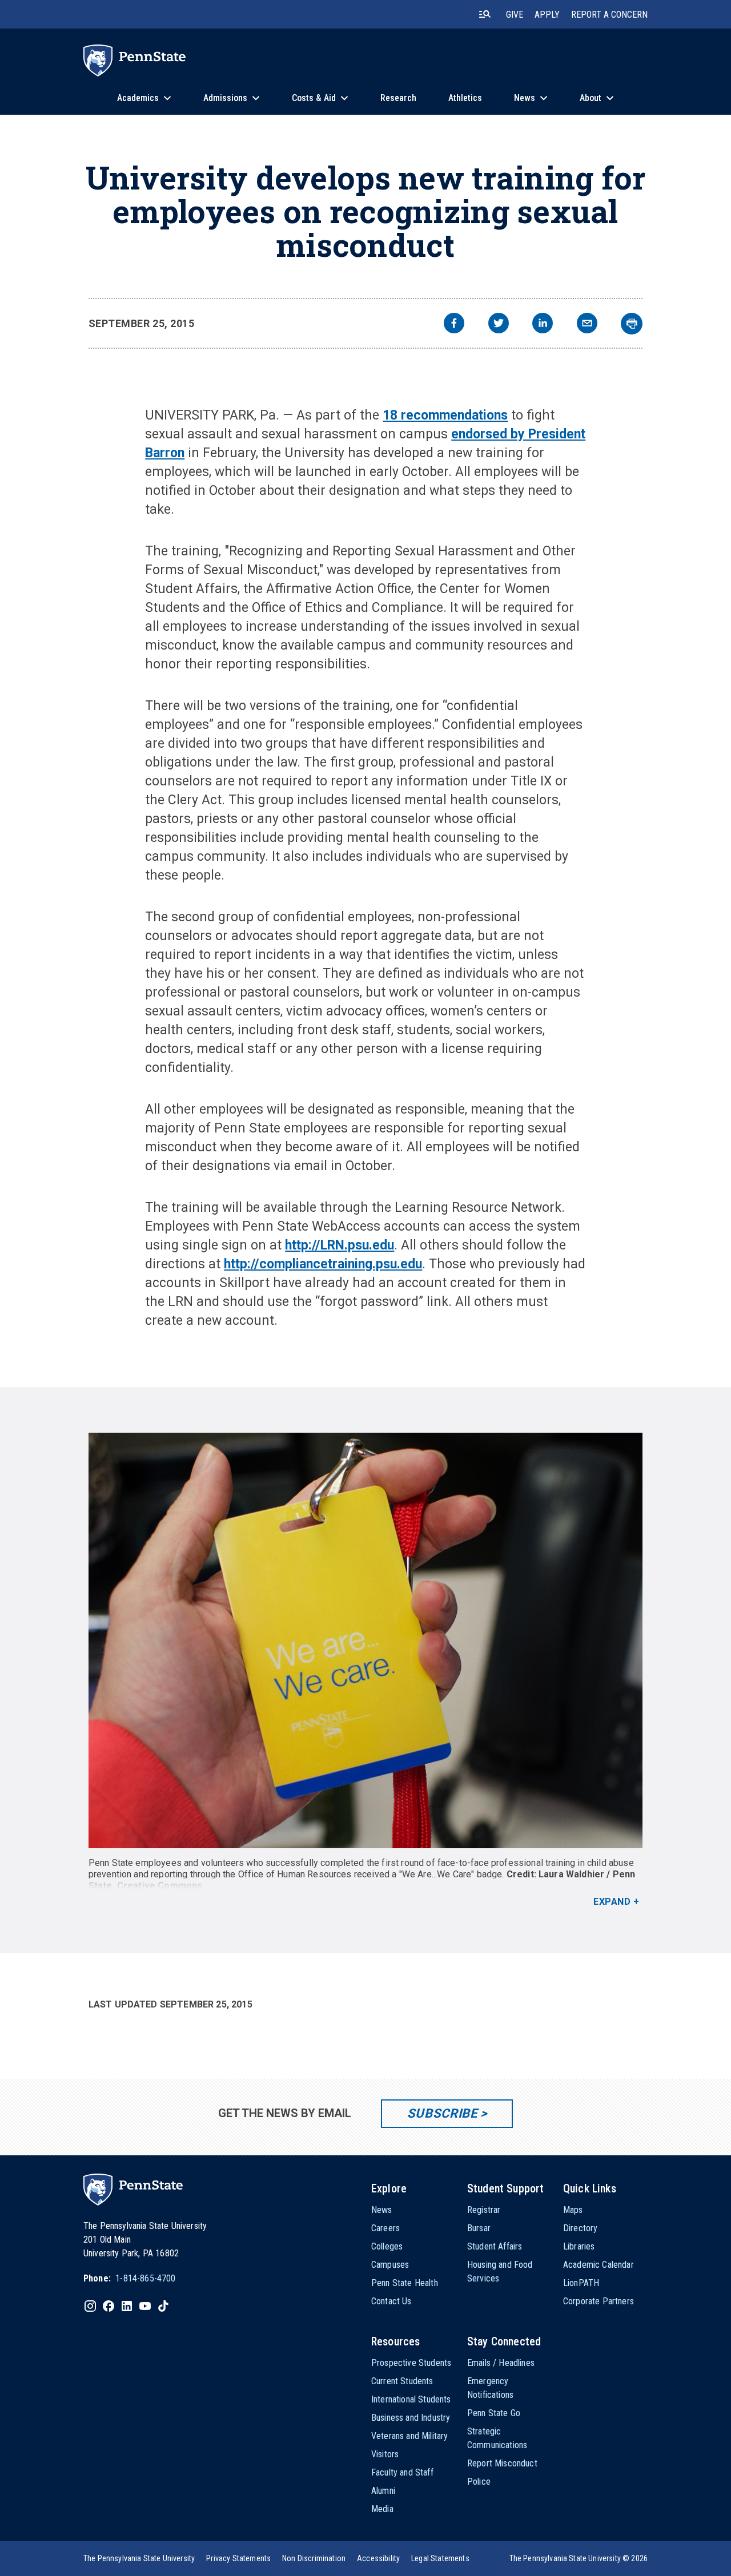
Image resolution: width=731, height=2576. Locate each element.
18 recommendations (445, 415)
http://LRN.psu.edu (340, 1245)
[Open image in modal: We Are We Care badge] (366, 1640)
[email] (587, 324)
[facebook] (454, 324)
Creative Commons (160, 1886)
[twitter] (499, 324)
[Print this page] (632, 324)
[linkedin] (543, 324)
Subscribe (442, 2113)
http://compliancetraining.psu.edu (323, 1264)
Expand (612, 1902)
